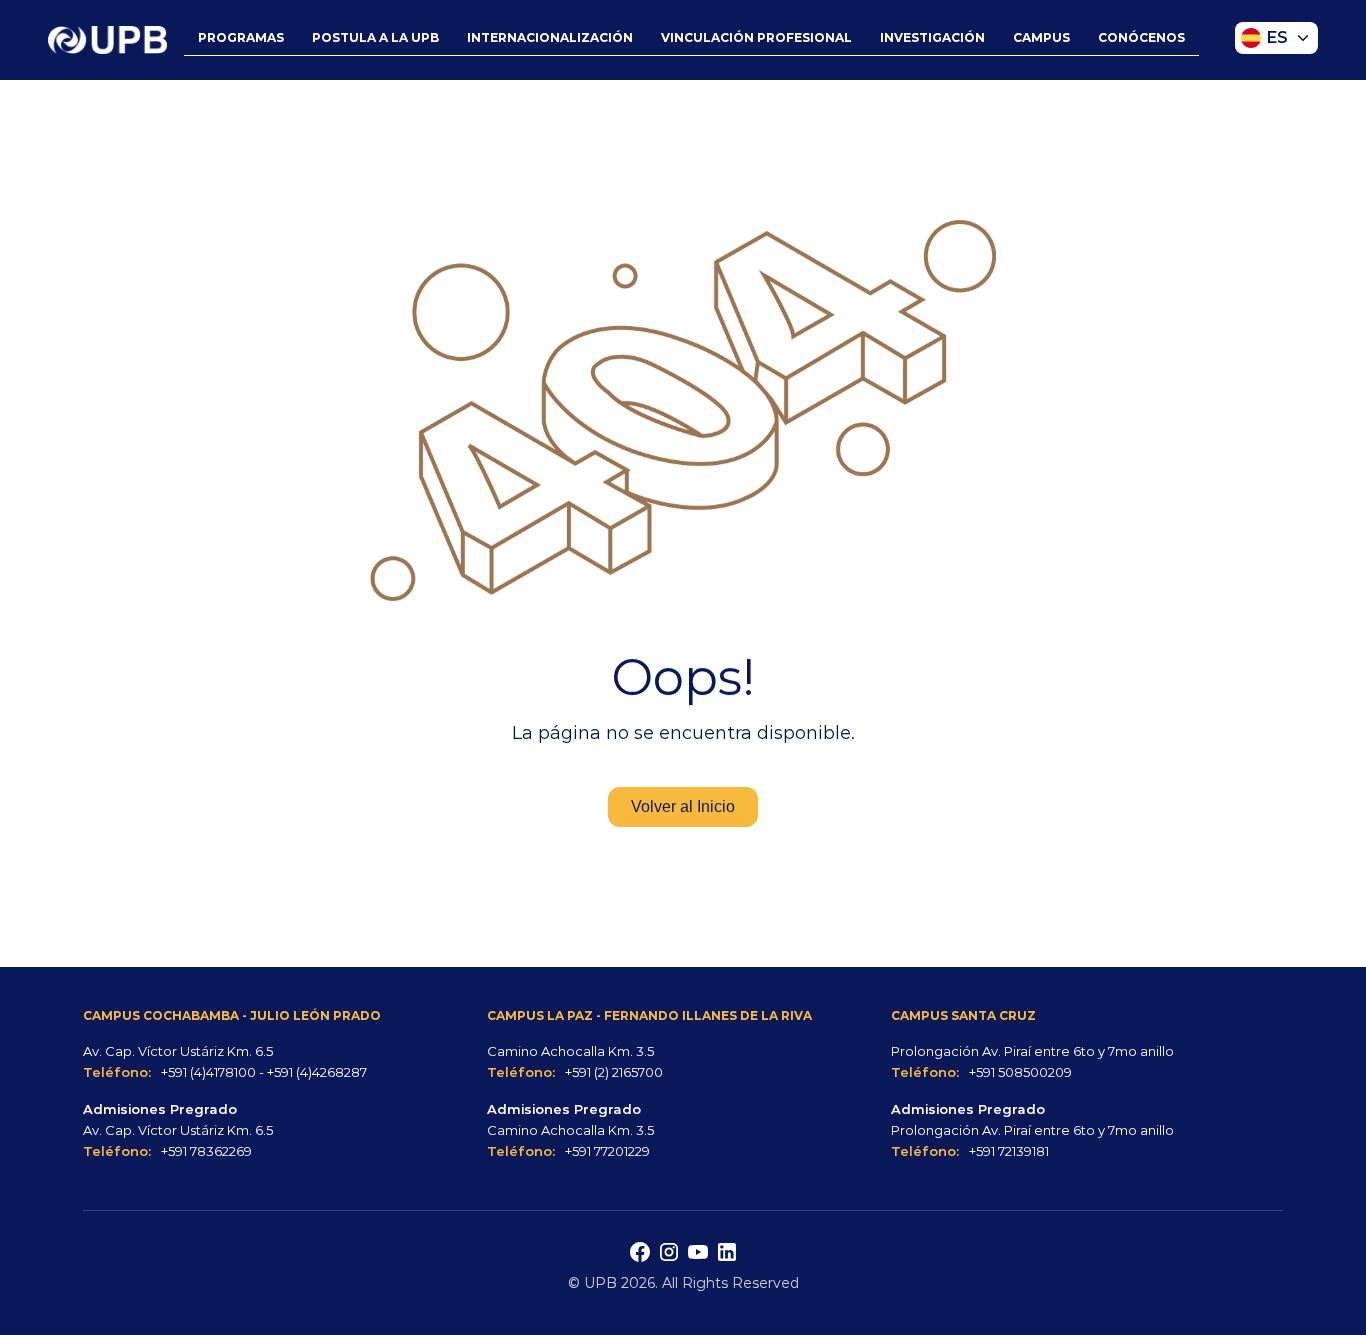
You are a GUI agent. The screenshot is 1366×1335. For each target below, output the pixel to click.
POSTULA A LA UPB (375, 37)
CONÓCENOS (1141, 37)
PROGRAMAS (241, 37)
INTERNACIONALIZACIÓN (550, 37)
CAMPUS (1041, 37)
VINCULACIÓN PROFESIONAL (756, 37)
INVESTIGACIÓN (932, 37)
